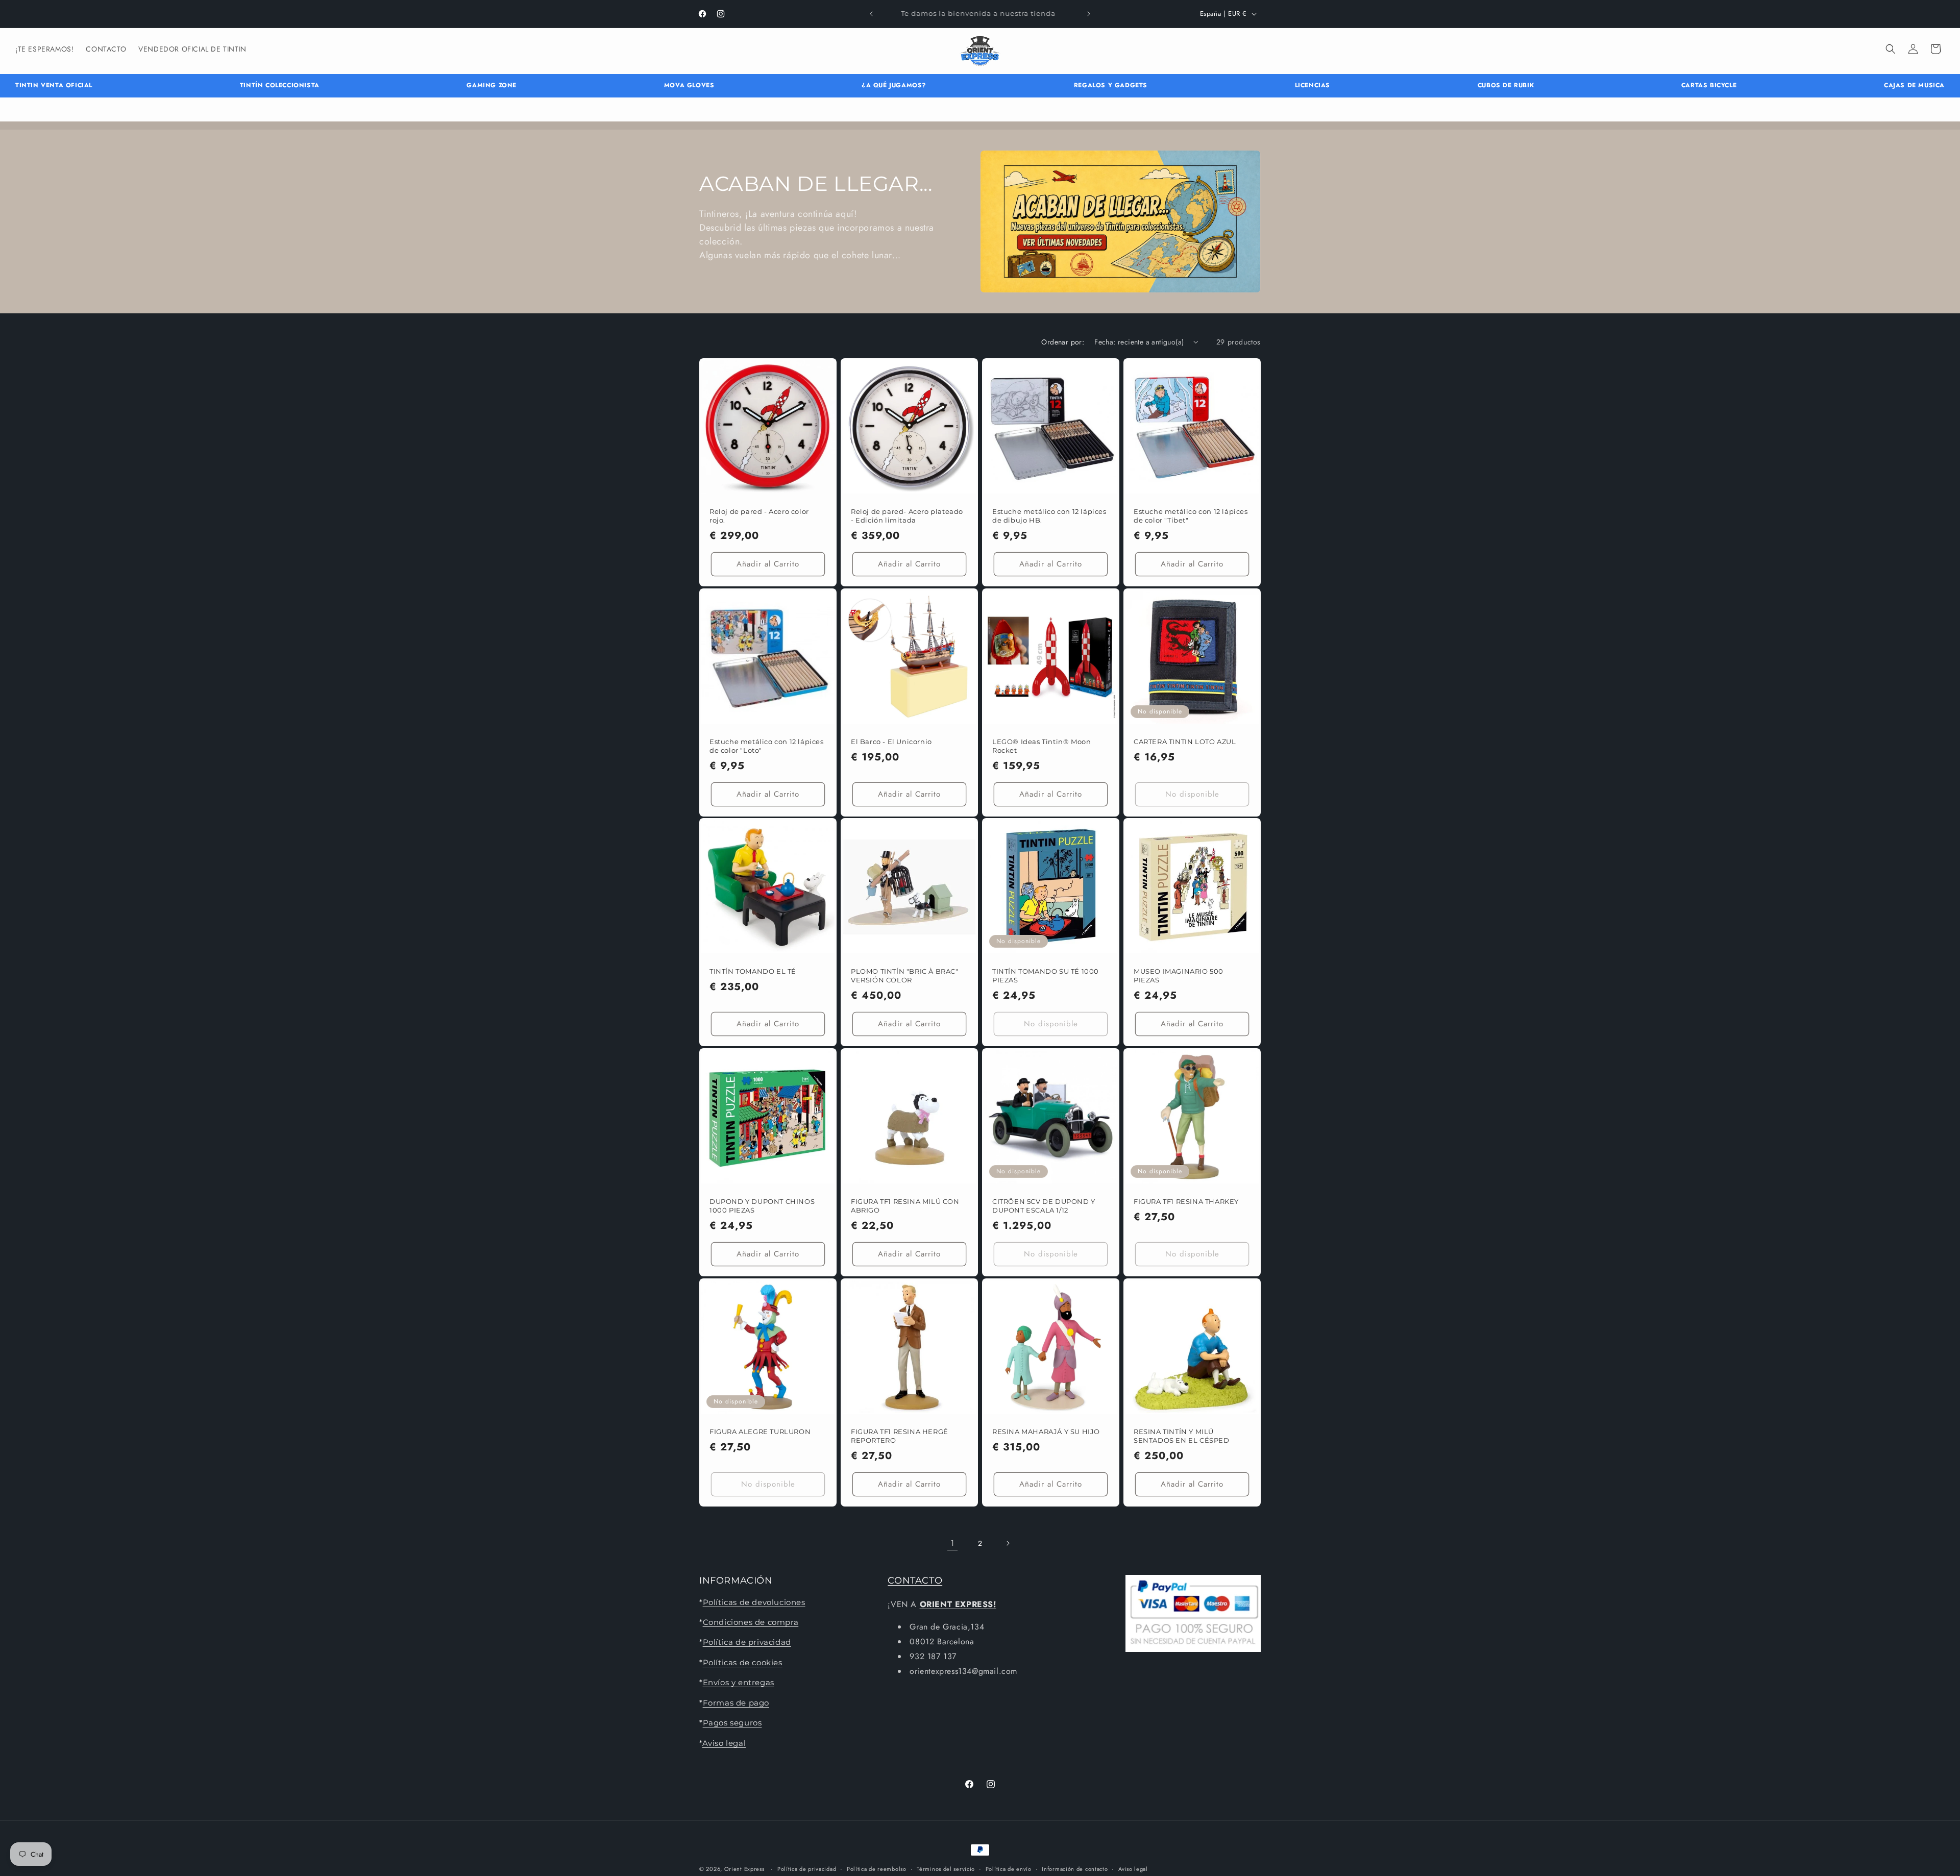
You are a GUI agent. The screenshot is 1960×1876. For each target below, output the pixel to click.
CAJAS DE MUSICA (1914, 85)
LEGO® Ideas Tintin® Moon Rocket (1042, 746)
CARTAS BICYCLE (1709, 85)
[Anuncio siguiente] (1089, 14)
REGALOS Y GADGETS (1111, 85)
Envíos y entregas (739, 1682)
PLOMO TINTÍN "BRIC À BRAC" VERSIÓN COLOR (905, 976)
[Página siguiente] (1008, 1543)
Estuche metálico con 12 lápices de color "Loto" (767, 746)
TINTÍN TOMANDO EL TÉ (753, 971)
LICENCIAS (1313, 85)
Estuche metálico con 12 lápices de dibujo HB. (1049, 516)
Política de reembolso (877, 1868)
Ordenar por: (1063, 342)
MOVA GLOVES (689, 85)
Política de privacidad (747, 1642)
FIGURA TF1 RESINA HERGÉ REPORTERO (900, 1436)
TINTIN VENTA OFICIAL (54, 85)
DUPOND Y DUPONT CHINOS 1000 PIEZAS (762, 1206)
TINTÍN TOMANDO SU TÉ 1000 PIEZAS (1046, 976)
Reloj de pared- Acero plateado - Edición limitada (907, 516)
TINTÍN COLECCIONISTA (280, 85)
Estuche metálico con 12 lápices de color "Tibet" (1191, 516)
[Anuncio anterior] (871, 14)
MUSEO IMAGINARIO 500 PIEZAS (1179, 976)
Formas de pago (736, 1702)
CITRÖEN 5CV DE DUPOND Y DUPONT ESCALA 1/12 (1044, 1206)
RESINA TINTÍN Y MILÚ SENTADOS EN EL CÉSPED (1182, 1436)
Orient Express (744, 1869)
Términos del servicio (946, 1868)
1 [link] (952, 1542)
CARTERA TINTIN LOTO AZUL (1185, 742)
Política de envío (1009, 1868)
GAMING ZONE (492, 85)
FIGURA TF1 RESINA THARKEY (1186, 1201)
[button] (1891, 49)
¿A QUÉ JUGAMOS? (894, 85)
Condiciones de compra (751, 1622)
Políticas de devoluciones (754, 1602)
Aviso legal (724, 1743)
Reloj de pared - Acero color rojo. (759, 516)
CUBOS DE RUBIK (1506, 85)
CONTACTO (915, 1581)
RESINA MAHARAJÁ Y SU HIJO (1046, 1431)
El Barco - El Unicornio (891, 742)
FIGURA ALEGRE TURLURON (760, 1431)
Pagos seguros (732, 1723)
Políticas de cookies (743, 1662)
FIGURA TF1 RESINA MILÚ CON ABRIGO (905, 1206)
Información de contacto (1075, 1868)
